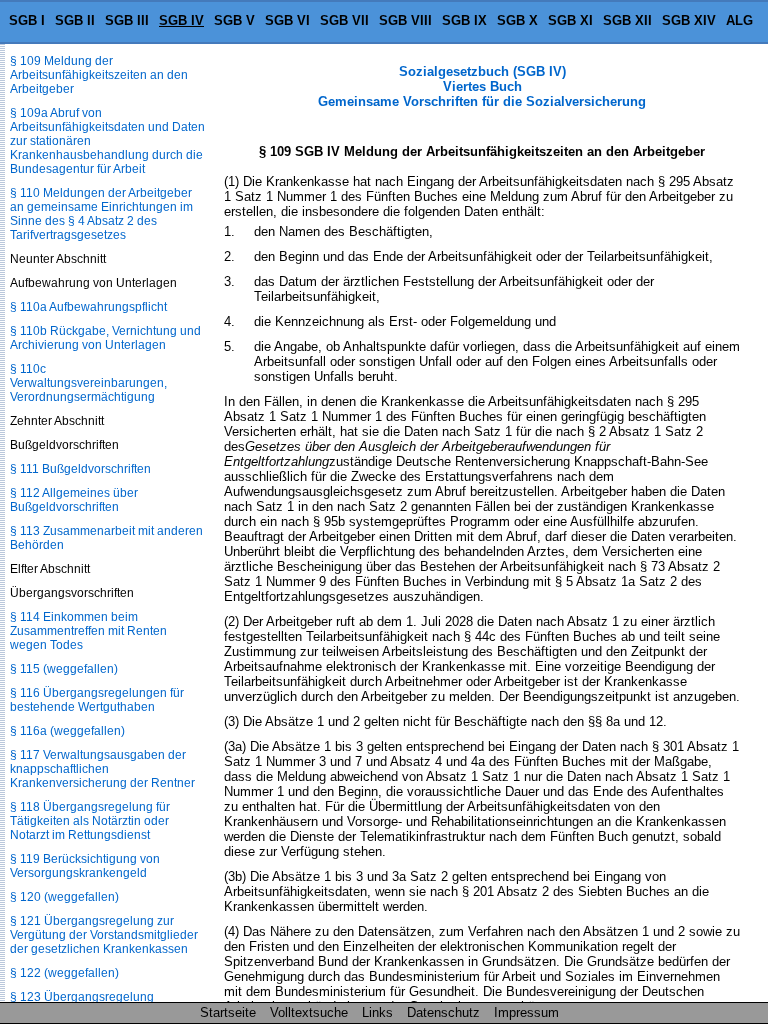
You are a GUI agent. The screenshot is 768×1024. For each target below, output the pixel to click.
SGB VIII (405, 20)
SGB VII (344, 20)
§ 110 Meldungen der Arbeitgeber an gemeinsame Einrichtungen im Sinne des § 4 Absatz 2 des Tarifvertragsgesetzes (101, 214)
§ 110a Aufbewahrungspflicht (88, 307)
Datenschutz (443, 1012)
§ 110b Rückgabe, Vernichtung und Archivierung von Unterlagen (105, 338)
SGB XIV (689, 20)
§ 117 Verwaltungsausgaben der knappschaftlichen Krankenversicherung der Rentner (102, 769)
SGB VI (287, 20)
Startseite (228, 1012)
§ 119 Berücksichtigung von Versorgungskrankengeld (85, 866)
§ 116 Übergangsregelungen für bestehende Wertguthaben (97, 700)
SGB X (517, 20)
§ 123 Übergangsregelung (82, 997)
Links (377, 1012)
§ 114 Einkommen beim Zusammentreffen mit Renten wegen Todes (88, 631)
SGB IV (181, 20)
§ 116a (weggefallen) (67, 731)
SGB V (234, 20)
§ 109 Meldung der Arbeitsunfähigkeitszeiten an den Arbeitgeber (99, 75)
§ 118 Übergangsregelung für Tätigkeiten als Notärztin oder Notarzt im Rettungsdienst (90, 821)
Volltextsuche (309, 1012)
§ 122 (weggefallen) (64, 973)
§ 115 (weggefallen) (64, 669)
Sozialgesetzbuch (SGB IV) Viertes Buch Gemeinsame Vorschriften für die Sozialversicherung (482, 86)
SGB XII (627, 20)
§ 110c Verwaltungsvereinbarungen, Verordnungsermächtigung (88, 383)
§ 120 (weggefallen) (64, 897)
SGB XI (570, 20)
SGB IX (464, 20)
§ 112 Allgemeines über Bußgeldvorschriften (74, 500)
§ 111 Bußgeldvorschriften (80, 469)
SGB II (75, 20)
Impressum (526, 1012)
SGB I (27, 20)
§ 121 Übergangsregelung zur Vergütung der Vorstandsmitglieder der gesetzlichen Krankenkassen (104, 935)
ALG (739, 20)
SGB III (127, 20)
